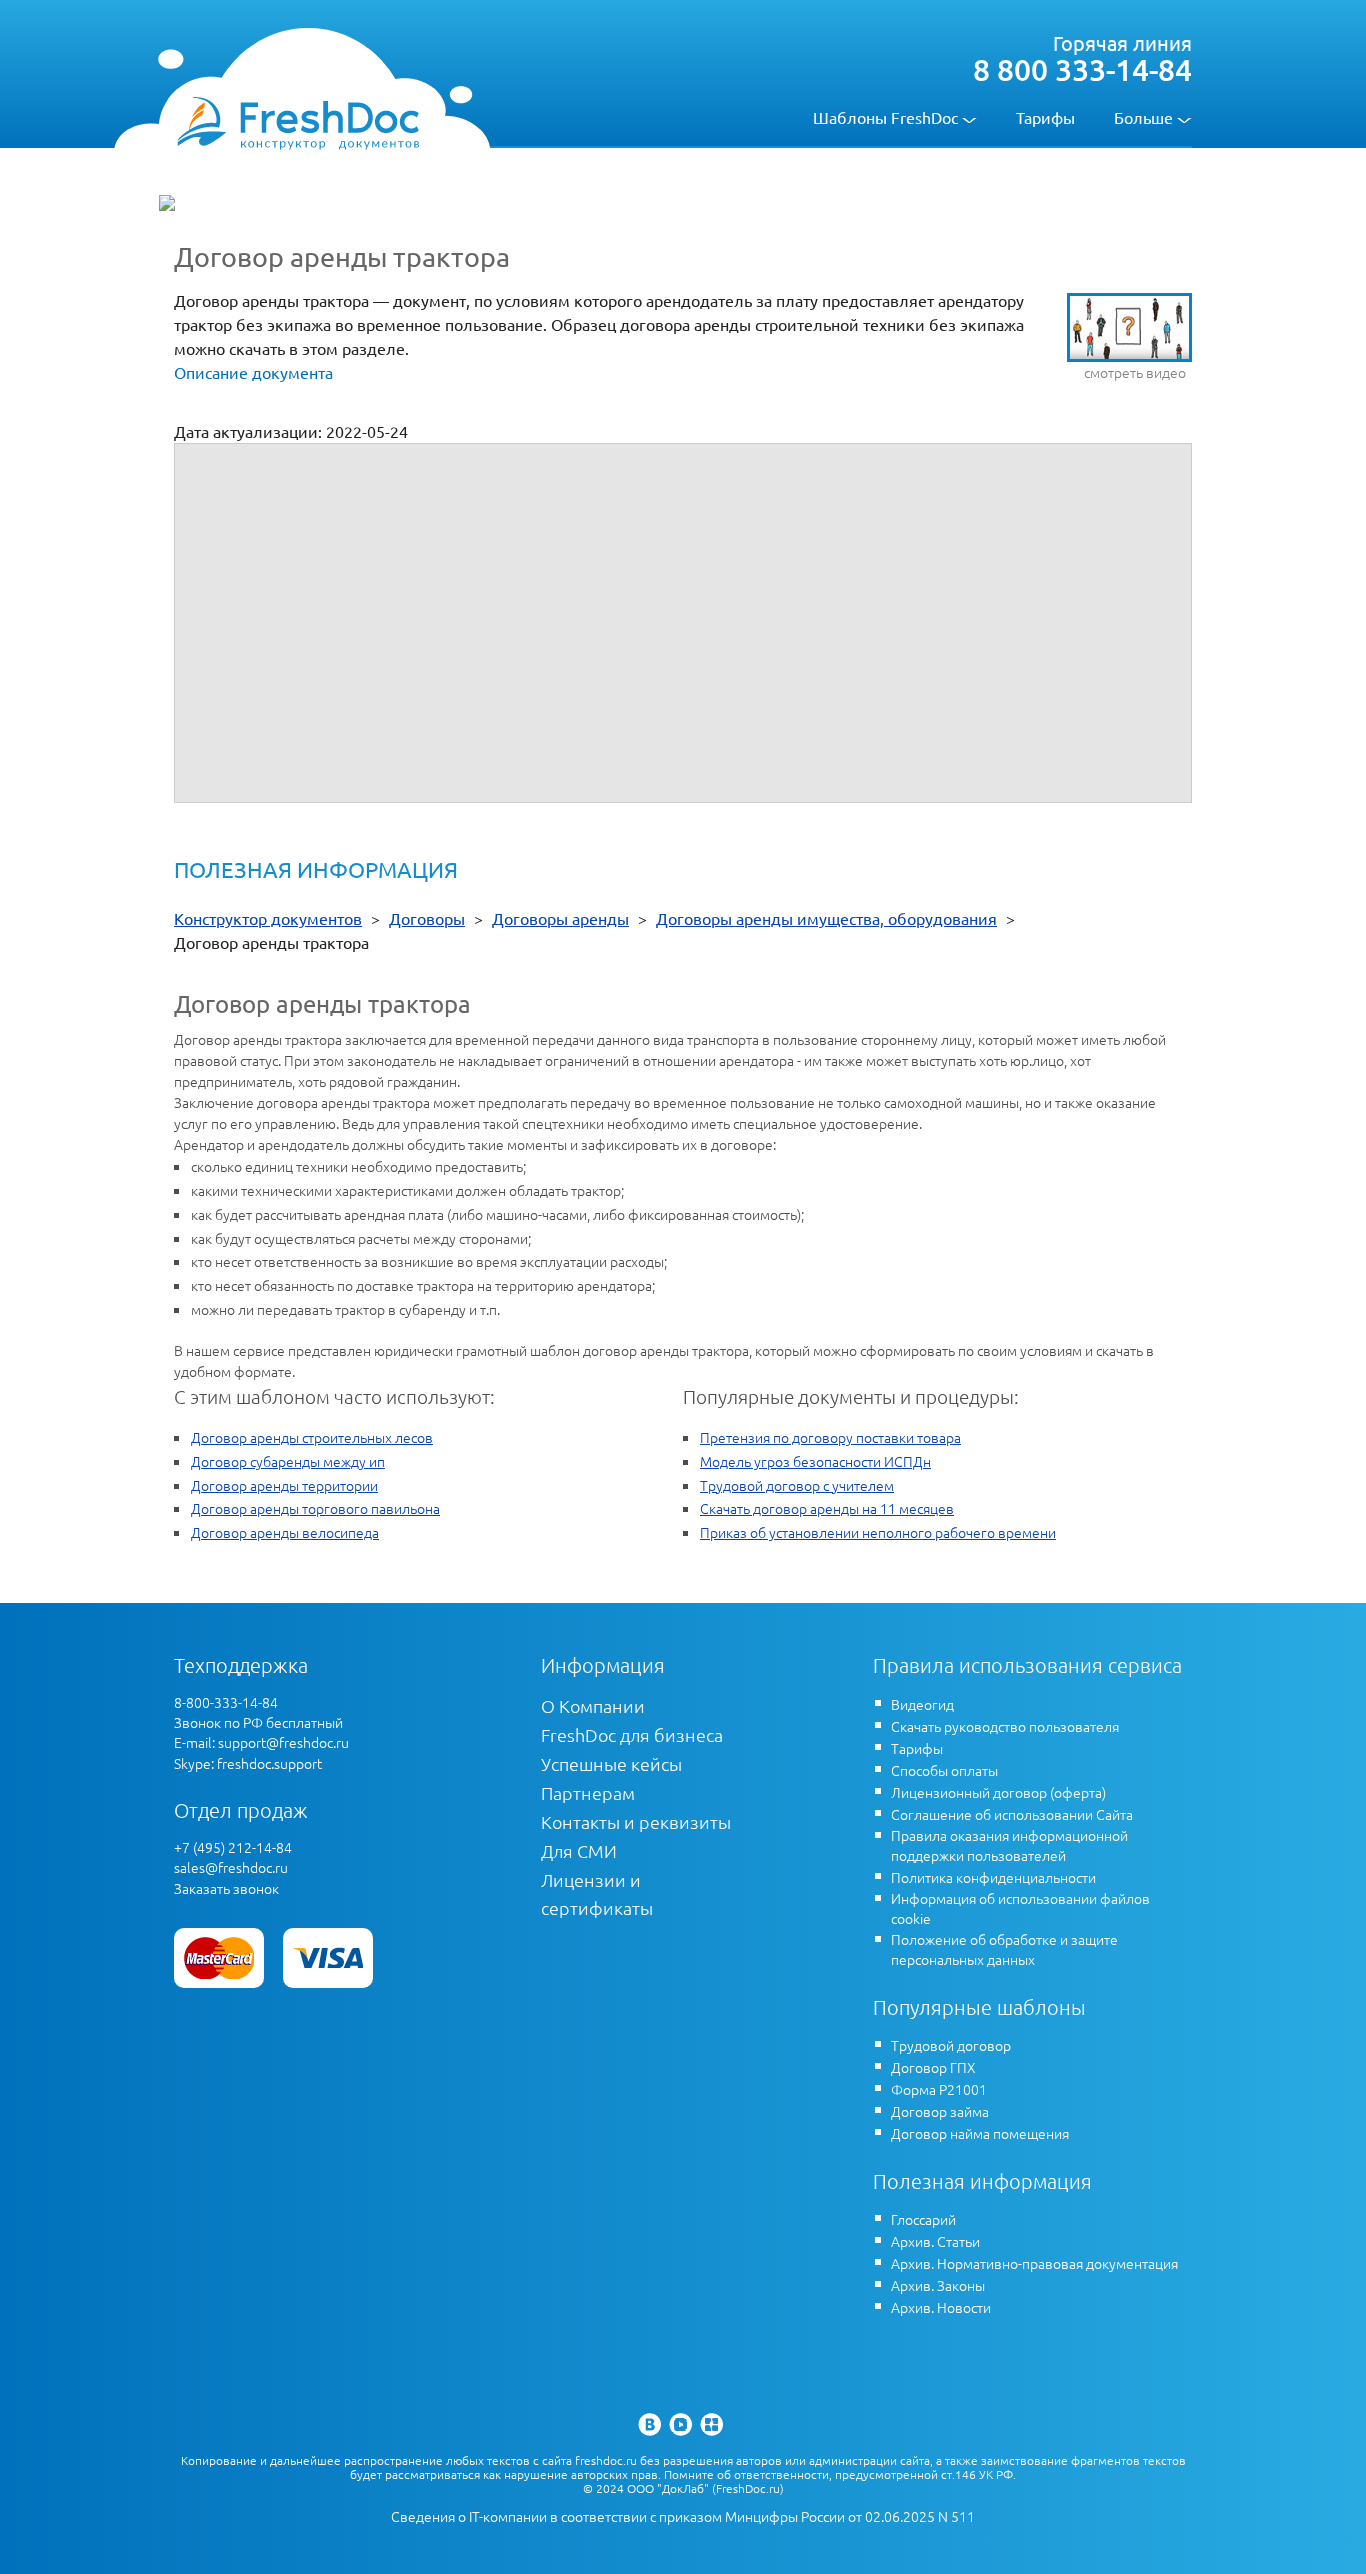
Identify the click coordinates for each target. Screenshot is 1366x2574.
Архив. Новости (941, 2307)
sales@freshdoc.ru (231, 1867)
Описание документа (253, 372)
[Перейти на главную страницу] (297, 122)
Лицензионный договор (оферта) (998, 1792)
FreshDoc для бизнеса (632, 1734)
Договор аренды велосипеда (285, 1532)
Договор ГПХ (933, 2067)
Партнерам (588, 1792)
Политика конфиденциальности (993, 1877)
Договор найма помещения (980, 2133)
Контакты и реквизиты (636, 1821)
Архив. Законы (938, 2285)
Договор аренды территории (284, 1485)
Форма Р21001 (939, 2089)
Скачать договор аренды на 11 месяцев (827, 1508)
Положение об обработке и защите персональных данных (1004, 1949)
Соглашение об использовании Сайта (1012, 1814)
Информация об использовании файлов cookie (1020, 1908)
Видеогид (922, 1704)
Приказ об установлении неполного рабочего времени (878, 1532)
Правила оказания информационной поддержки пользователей (1009, 1845)
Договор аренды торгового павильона (315, 1508)
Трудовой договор (951, 2045)
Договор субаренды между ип (288, 1461)
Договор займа (940, 2111)
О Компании (593, 1705)
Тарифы (1045, 117)
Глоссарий (923, 2219)
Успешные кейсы (611, 1763)
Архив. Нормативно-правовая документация (1034, 2263)
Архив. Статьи (935, 2241)
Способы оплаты (944, 1770)
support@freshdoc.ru (283, 1742)
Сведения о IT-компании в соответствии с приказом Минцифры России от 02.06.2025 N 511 (683, 2516)
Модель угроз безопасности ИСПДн (815, 1461)
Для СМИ (579, 1850)
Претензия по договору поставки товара (830, 1437)
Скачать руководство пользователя (1005, 1726)
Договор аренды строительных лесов (312, 1437)
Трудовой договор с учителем (797, 1485)
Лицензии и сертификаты (597, 1893)
